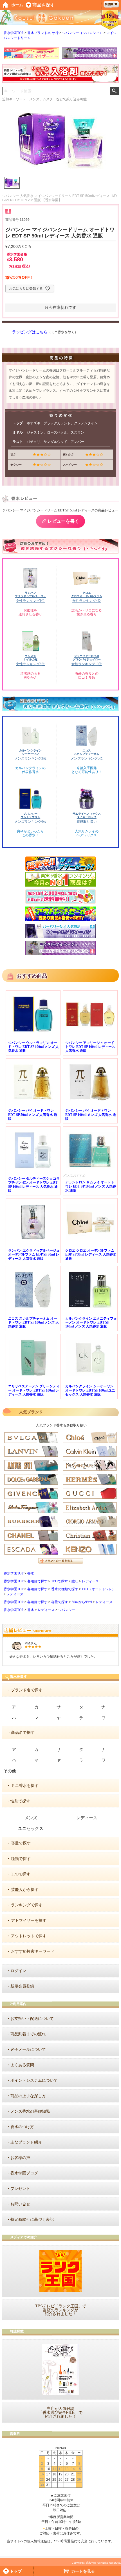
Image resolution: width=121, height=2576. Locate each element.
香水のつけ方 (22, 2127)
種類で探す (21, 1859)
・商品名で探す (21, 1733)
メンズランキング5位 (87, 758)
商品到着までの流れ (28, 2034)
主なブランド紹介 (26, 2142)
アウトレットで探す (29, 1936)
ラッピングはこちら (30, 332)
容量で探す (60, 1602)
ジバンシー (67, 1610)
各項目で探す (37, 1581)
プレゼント (20, 2189)
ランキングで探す (27, 1905)
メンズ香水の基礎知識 (30, 2111)
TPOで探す (60, 1581)
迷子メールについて (28, 2050)
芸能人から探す (25, 1890)
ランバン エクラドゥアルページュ (30, 594)
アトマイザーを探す (29, 1921)
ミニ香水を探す (25, 1786)
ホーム (17, 5)
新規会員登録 (22, 1986)
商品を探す (44, 5)
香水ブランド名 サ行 (43, 33)
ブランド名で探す (27, 1690)
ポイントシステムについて (34, 2080)
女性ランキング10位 (87, 664)
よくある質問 (22, 2065)
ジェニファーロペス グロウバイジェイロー (87, 658)
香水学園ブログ (24, 2173)
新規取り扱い (87, 822)
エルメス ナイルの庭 (30, 658)
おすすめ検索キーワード (33, 1951)
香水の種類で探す (65, 1589)
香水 (31, 1573)
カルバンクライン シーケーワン (30, 752)
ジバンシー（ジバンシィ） (82, 33)
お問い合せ (20, 2204)
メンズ (31, 1818)
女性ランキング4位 (87, 601)
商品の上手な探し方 (28, 2096)
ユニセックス (31, 1829)
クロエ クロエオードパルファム (87, 594)
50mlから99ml (82, 1602)
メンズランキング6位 (30, 822)
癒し (75, 1581)
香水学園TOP (14, 33)
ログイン (18, 1971)
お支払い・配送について (32, 2019)
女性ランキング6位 (30, 664)
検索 (114, 91)
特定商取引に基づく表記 (32, 2220)
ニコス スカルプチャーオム (87, 752)
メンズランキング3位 (30, 758)
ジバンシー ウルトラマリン (30, 815)
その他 (10, 1771)
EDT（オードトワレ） (99, 1589)
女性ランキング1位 (30, 601)
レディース (90, 1581)
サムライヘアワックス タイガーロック (87, 815)
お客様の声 (20, 2158)
